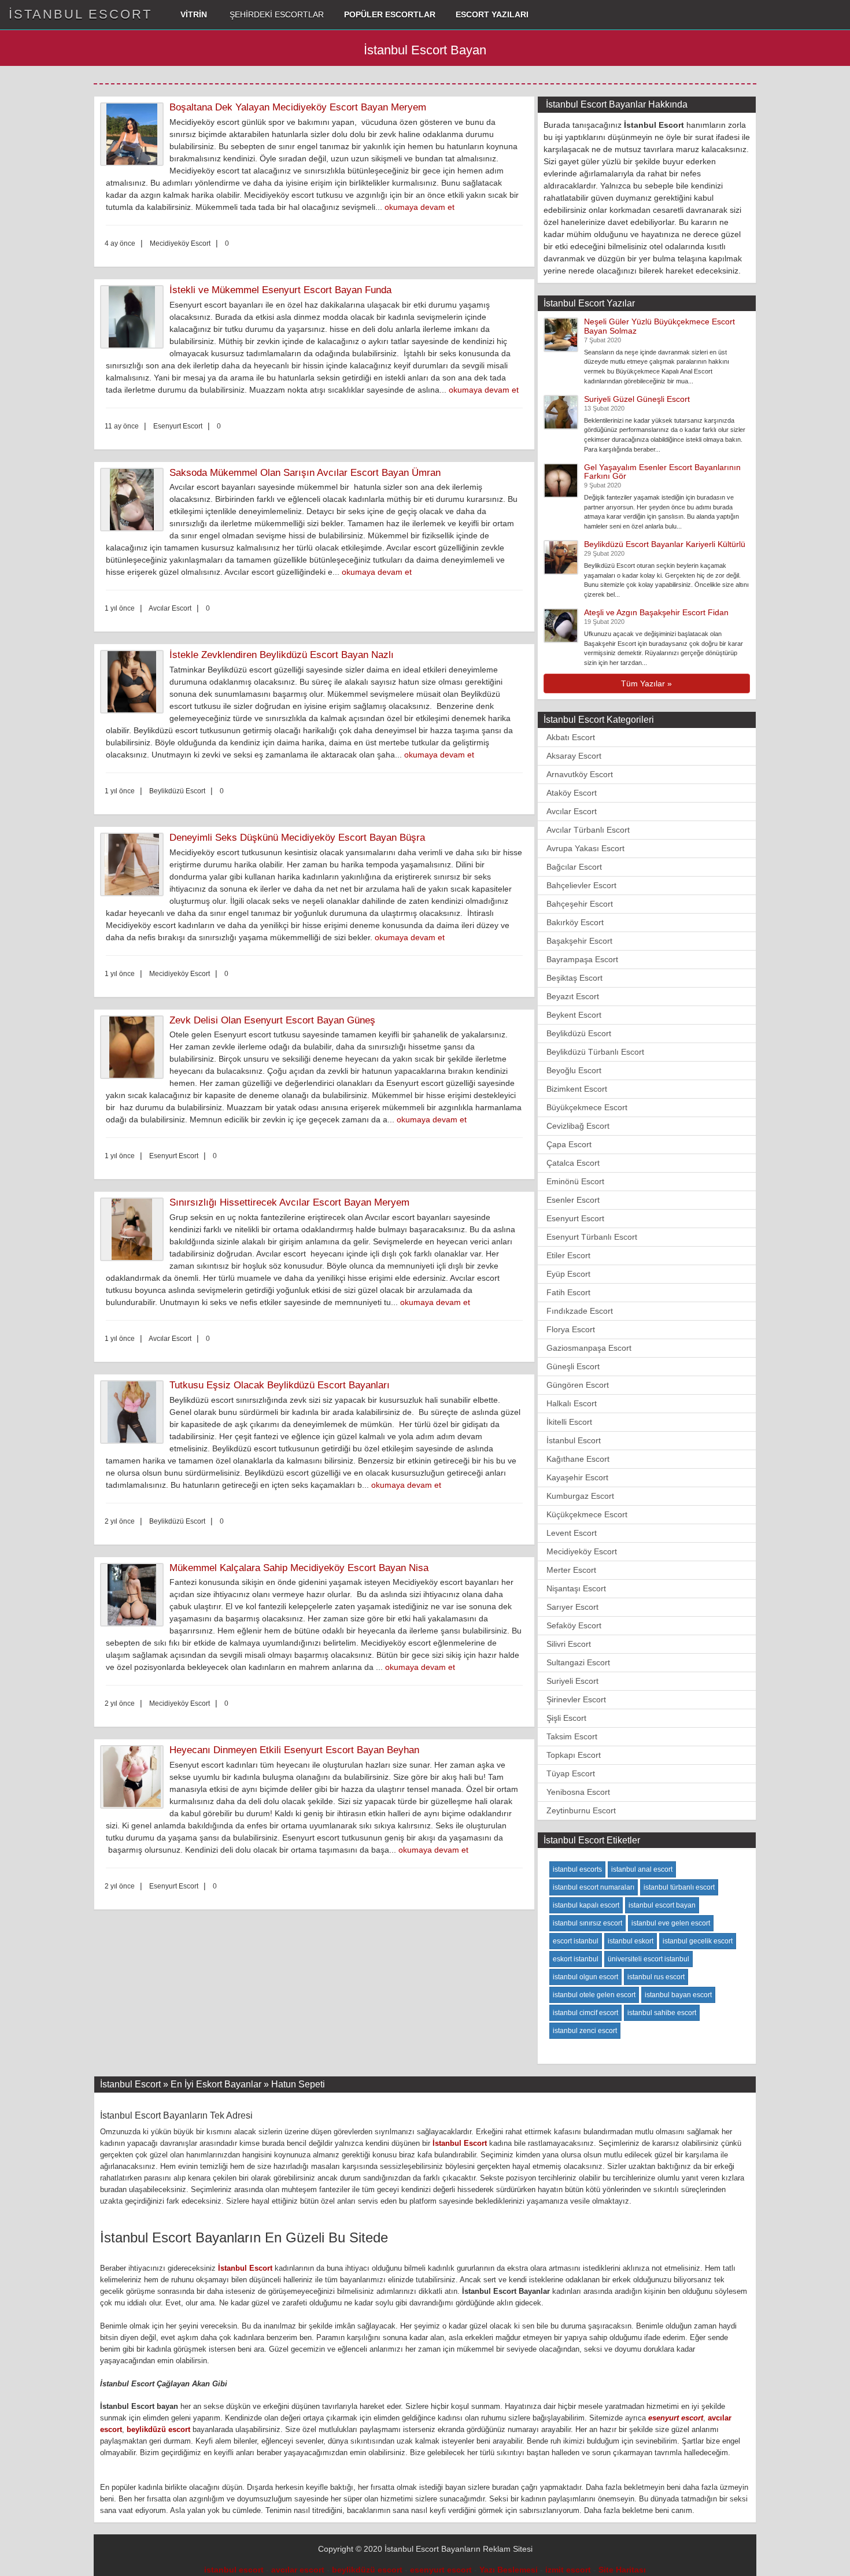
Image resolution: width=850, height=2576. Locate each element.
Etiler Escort (568, 1255)
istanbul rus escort (656, 1977)
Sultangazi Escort (578, 1662)
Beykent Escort (574, 1015)
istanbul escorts (577, 1869)
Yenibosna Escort (578, 1792)
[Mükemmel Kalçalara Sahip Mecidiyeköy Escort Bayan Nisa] (135, 1595)
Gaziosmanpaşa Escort (589, 1348)
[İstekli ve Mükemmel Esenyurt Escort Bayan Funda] (135, 317)
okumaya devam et (420, 207)
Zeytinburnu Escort (581, 1810)
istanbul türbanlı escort (679, 1887)
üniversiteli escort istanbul (648, 1959)
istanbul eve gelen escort (671, 1923)
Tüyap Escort (571, 1773)
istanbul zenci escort (585, 2031)
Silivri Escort (569, 1644)
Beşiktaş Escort (574, 978)
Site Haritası (622, 2570)
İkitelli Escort (569, 1422)
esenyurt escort (676, 2418)
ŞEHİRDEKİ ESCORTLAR (276, 14)
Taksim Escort (572, 1736)
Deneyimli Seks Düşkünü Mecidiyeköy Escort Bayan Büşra (297, 838)
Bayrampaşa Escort (582, 959)
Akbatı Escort (571, 737)
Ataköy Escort (572, 793)
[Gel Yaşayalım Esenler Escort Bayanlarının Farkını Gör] (561, 479)
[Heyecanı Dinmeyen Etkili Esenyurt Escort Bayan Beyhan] (135, 1777)
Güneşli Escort (573, 1366)
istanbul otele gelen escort (594, 1995)
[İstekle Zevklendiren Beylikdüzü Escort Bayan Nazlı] (135, 682)
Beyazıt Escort (573, 996)
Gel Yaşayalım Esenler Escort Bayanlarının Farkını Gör (662, 472)
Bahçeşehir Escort (580, 904)
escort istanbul (576, 1941)
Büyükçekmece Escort (587, 1107)
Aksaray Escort (574, 756)
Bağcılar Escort (574, 867)
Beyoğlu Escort (574, 1070)
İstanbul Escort (574, 1440)
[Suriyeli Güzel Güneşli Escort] (561, 411)
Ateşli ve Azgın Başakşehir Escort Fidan (656, 612)
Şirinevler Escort (576, 1699)
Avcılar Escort (572, 811)
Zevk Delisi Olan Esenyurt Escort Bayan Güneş (272, 1020)
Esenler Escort (573, 1200)
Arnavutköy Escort (580, 774)
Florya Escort (571, 1329)
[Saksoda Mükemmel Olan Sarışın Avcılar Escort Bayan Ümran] (135, 500)
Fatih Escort (568, 1292)
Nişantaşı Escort (576, 1588)
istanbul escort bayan (662, 1905)
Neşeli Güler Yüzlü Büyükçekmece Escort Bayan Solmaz (659, 326)
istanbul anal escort (642, 1869)
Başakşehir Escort (579, 941)
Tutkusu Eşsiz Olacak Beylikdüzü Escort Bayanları (280, 1385)
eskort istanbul (576, 1959)
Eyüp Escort (568, 1274)
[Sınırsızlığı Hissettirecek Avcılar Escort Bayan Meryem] (135, 1229)
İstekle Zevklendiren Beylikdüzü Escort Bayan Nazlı (282, 655)
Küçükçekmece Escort (587, 1514)
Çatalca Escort (573, 1163)
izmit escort (568, 2570)
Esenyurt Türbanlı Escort (592, 1237)
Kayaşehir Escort (577, 1477)
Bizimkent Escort (577, 1089)
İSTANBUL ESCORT (80, 14)
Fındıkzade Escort (580, 1311)
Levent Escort (572, 1533)
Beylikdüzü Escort (579, 1033)
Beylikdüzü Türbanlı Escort (595, 1052)
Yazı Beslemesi (509, 2570)
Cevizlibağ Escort (578, 1126)
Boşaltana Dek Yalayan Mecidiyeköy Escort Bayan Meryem (298, 107)
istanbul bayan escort (678, 1995)
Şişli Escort (566, 1718)
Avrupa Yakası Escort (585, 848)
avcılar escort (298, 2570)
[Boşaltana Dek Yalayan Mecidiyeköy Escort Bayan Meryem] (135, 134)
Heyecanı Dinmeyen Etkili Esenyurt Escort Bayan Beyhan (294, 1750)
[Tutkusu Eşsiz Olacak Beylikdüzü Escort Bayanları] (135, 1412)
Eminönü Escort (575, 1181)
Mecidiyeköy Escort (582, 1551)
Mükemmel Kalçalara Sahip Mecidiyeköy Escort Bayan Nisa (299, 1568)
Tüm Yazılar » (646, 683)
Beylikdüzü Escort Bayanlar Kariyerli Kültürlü (665, 544)
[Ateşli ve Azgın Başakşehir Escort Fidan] (561, 625)
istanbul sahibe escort (662, 2013)
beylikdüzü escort (158, 2429)
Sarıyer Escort (572, 1607)
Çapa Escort (569, 1144)
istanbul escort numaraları (594, 1887)
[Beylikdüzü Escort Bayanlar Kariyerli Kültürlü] (561, 557)
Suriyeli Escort (572, 1681)
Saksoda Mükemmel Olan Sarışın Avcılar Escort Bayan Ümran (305, 473)
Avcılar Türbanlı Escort (588, 830)
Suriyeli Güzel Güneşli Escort (637, 399)
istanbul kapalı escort (586, 1905)
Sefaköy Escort (574, 1625)
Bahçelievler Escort (581, 885)
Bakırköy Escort (575, 922)
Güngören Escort (578, 1385)
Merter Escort (571, 1570)
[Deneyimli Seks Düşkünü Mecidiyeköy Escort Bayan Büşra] (135, 864)
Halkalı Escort (572, 1403)
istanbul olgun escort (585, 1977)
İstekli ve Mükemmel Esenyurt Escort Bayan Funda (280, 290)
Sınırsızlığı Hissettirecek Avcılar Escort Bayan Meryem (289, 1202)
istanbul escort (234, 2570)
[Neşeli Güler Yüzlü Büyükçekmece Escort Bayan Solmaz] (561, 334)
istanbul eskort (631, 1941)
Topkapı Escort (574, 1755)
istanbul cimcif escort (585, 2013)
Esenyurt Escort (575, 1218)
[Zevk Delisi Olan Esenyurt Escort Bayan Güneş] (135, 1047)
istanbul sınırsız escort (587, 1923)
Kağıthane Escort (578, 1459)
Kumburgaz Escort (580, 1496)
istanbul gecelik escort (698, 1941)
